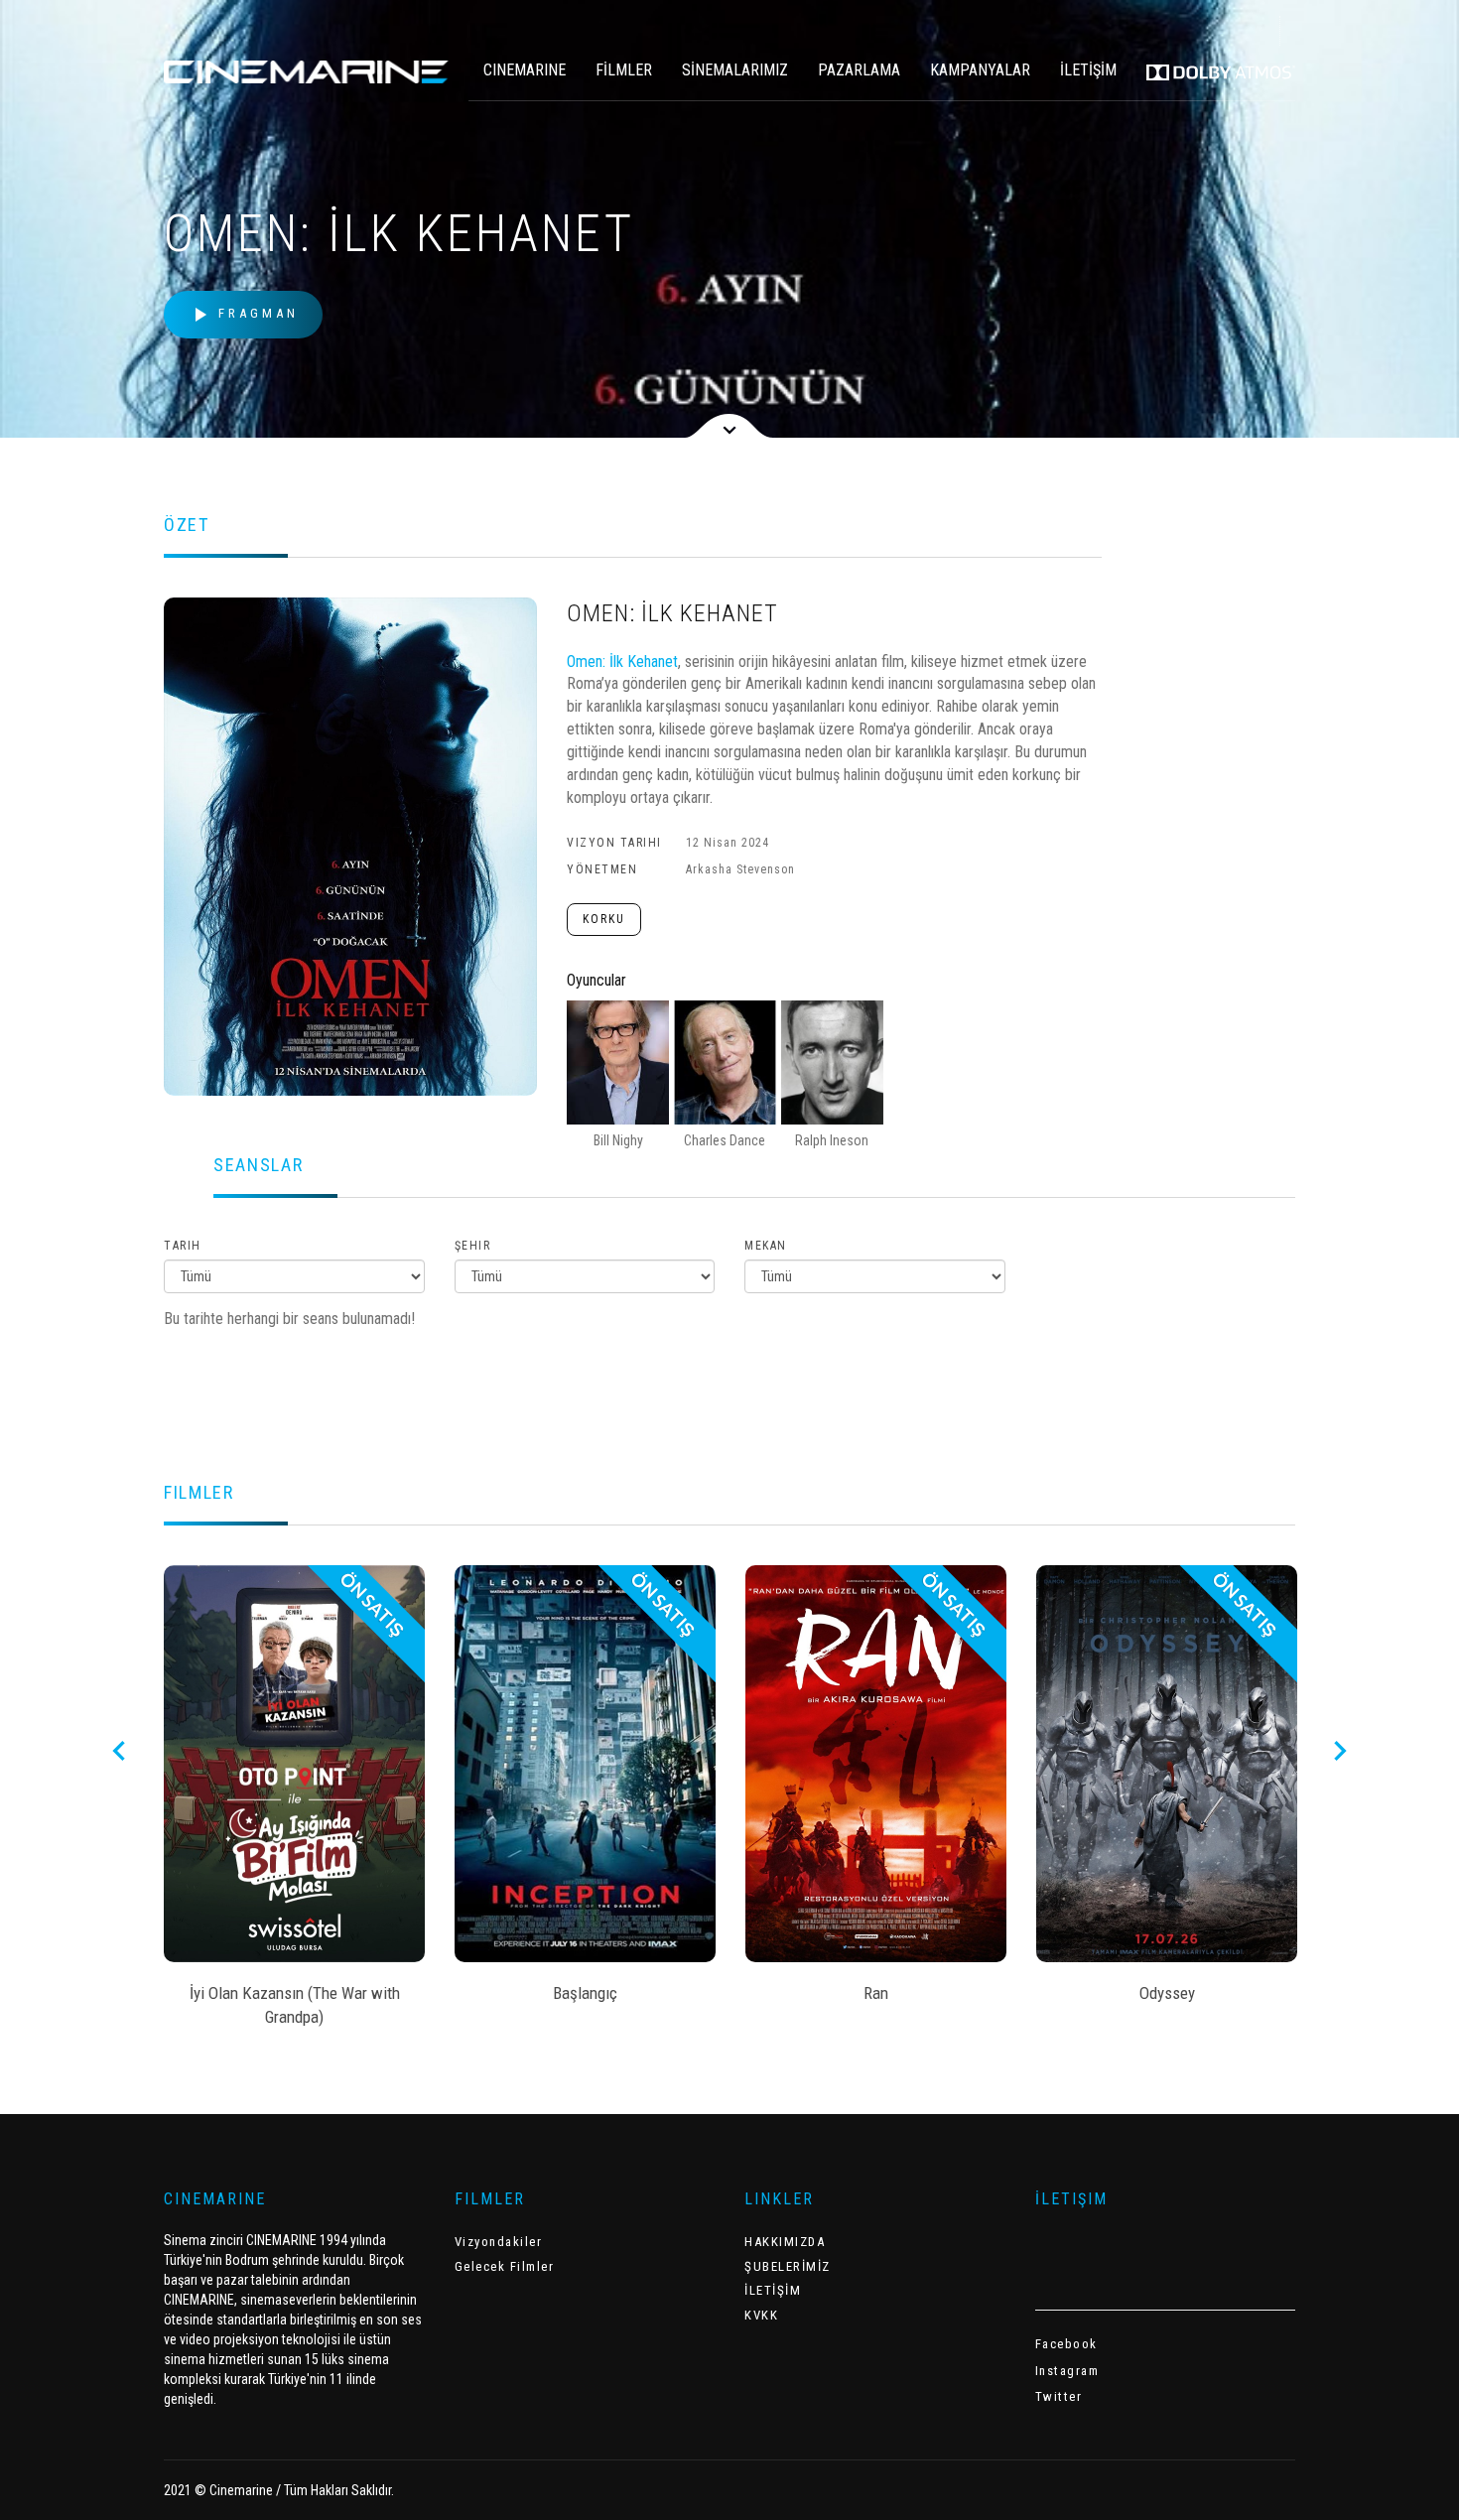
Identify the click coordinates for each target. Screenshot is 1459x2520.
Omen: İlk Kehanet (622, 662)
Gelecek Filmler (505, 2266)
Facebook (1066, 2344)
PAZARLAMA (859, 70)
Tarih (183, 1246)
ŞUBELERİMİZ (788, 2266)
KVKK (761, 2315)
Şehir (473, 1246)
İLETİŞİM (1088, 70)
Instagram (1067, 2371)
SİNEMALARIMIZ (735, 70)
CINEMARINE (525, 70)
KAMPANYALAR (980, 70)
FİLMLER (624, 70)
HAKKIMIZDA (785, 2242)
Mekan (766, 1246)
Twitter (1059, 2396)
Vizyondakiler (499, 2242)
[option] (294, 1802)
